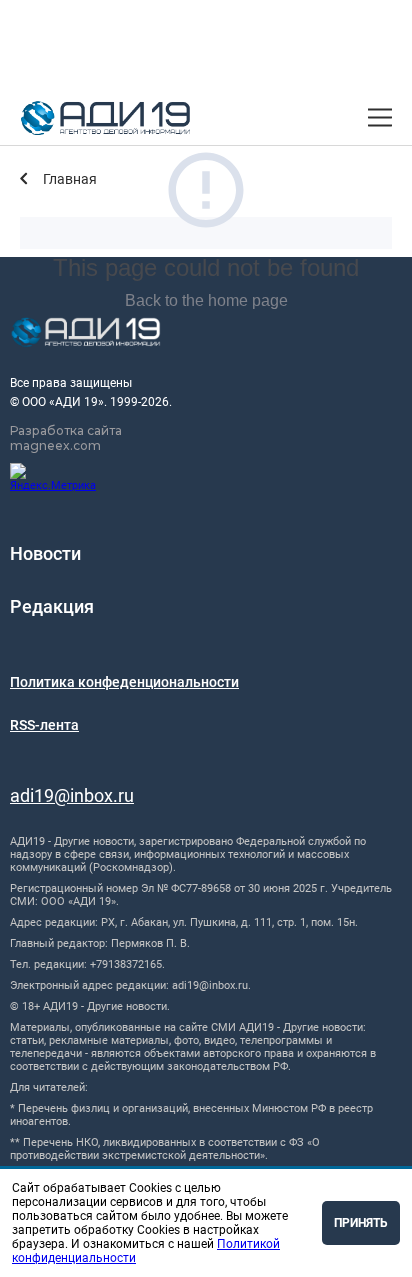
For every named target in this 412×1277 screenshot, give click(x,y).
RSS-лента (44, 725)
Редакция (52, 606)
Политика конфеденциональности (124, 682)
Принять (361, 1223)
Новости (45, 553)
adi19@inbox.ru (72, 795)
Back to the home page (206, 300)
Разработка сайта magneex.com (66, 438)
